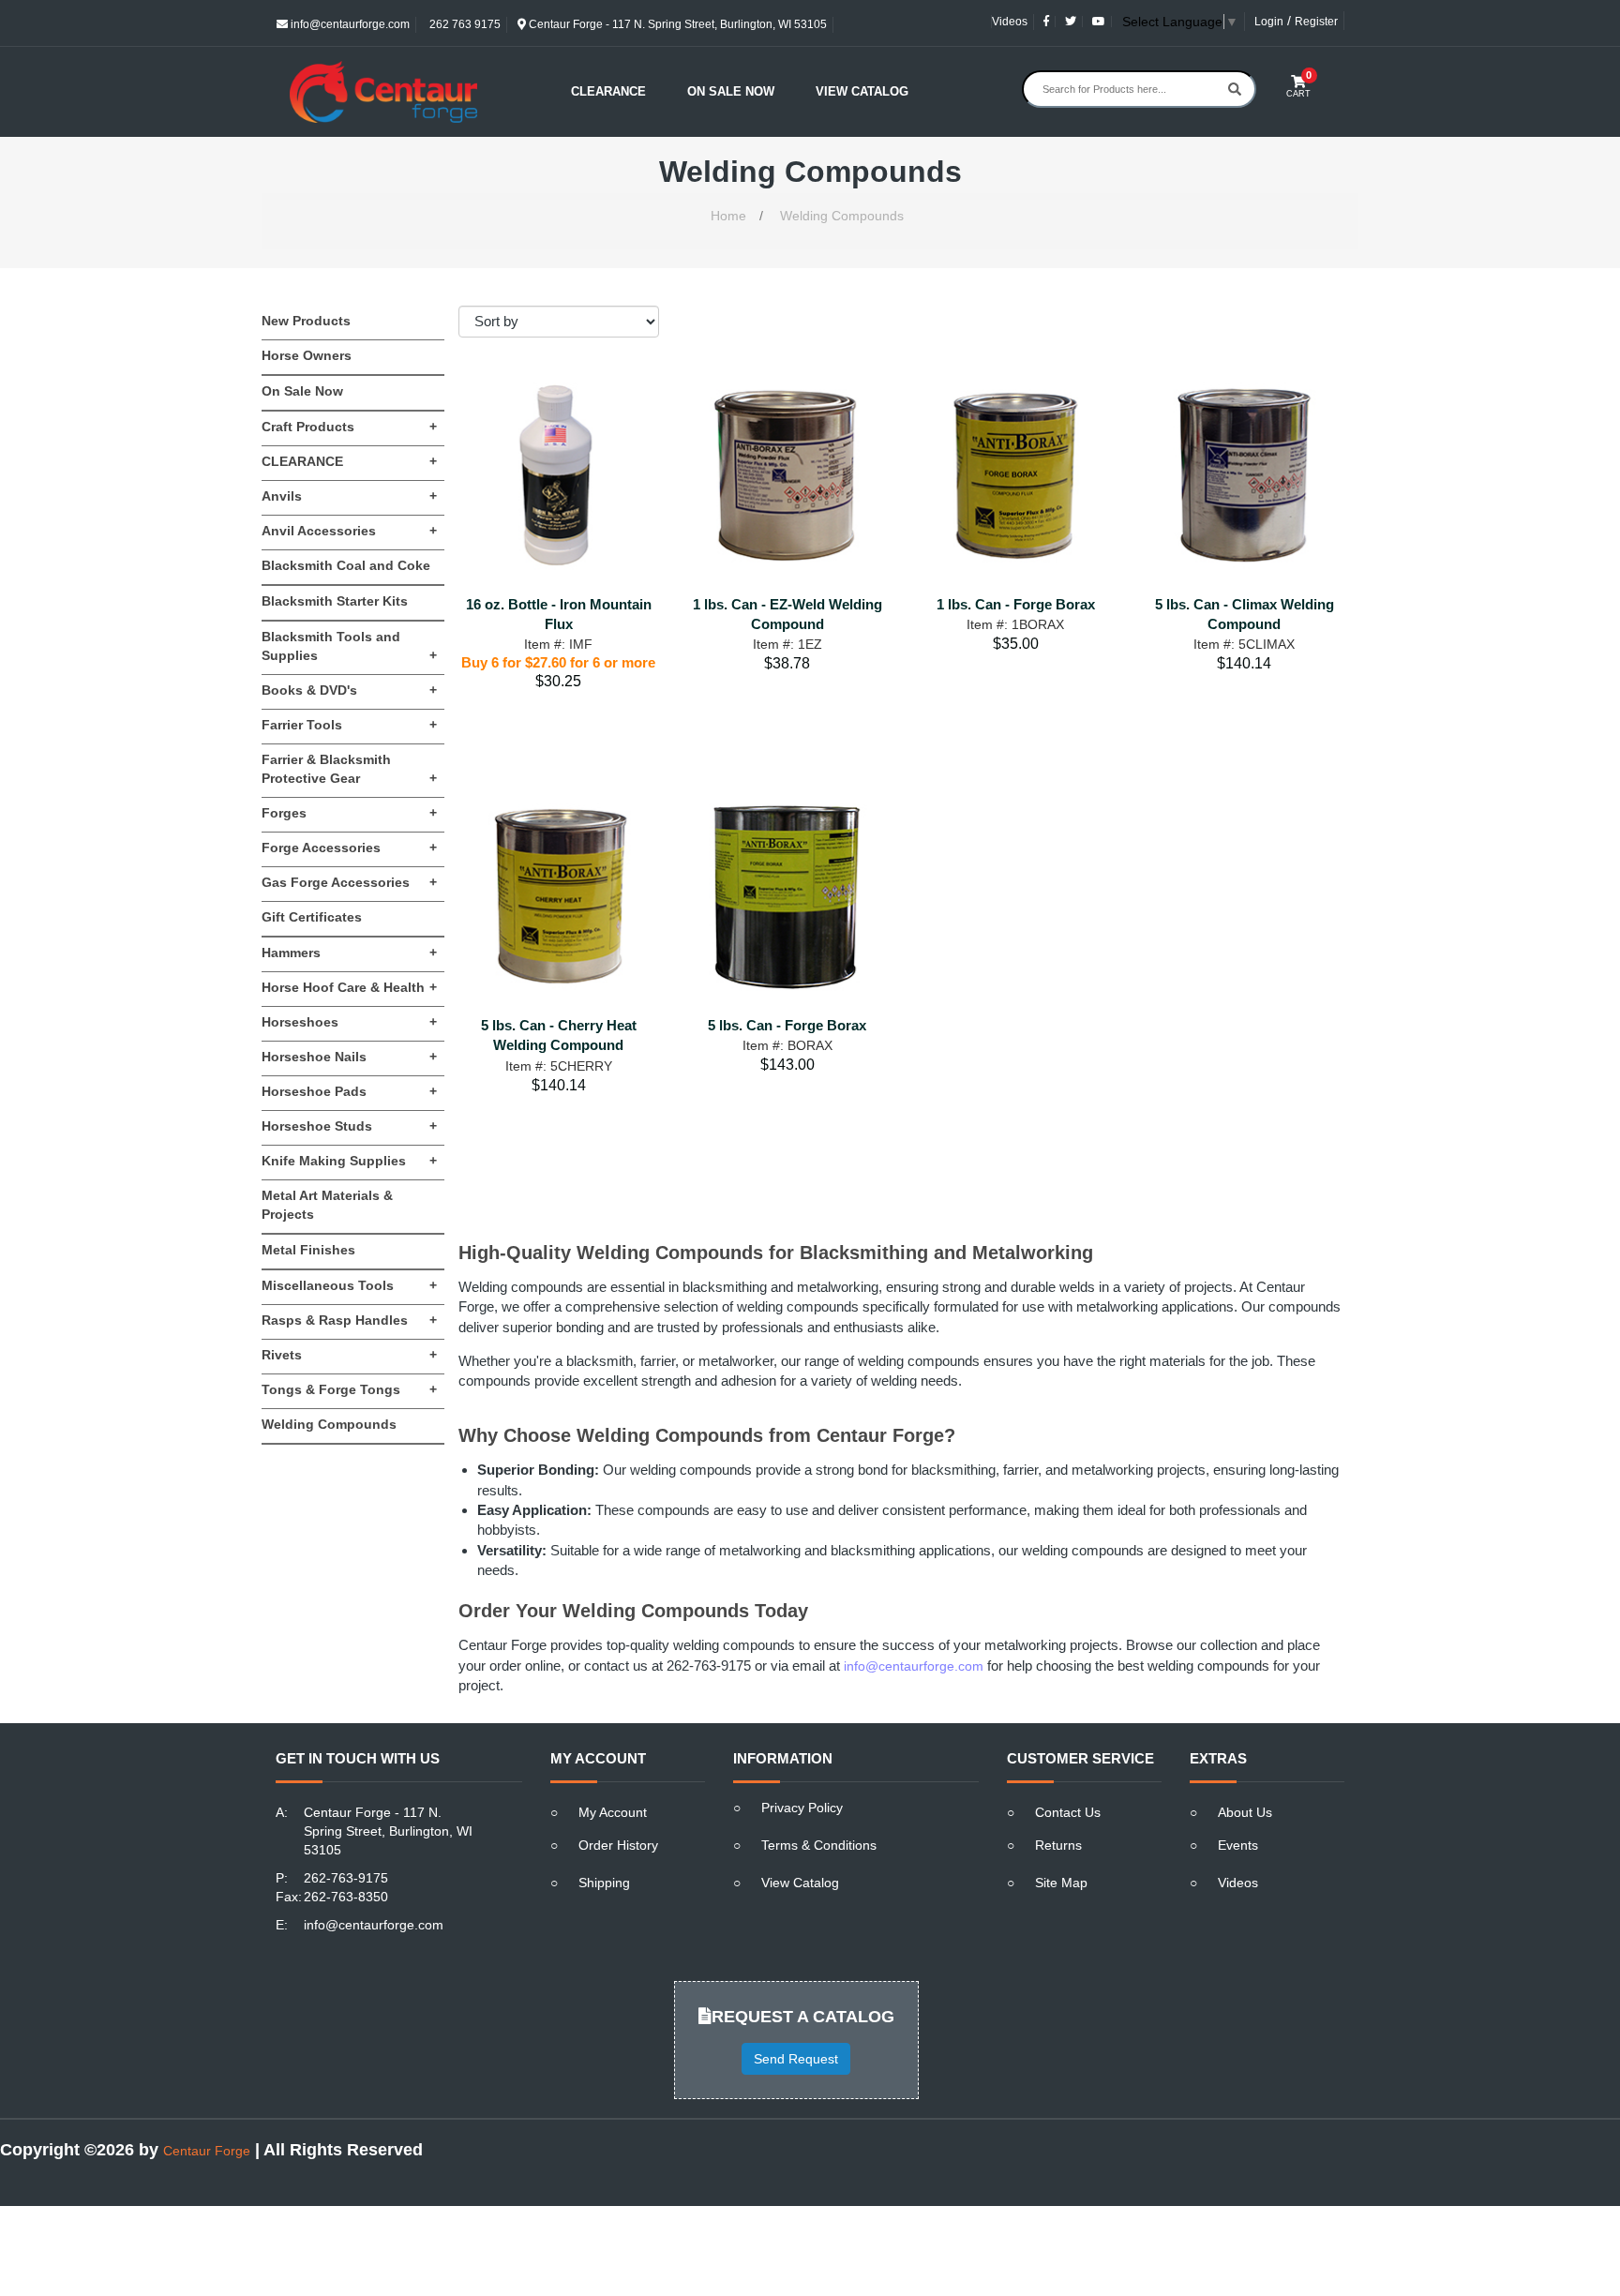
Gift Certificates (312, 917)
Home (728, 216)
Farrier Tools (349, 725)
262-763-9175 (346, 1878)
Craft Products (349, 427)
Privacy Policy (802, 1808)
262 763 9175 (464, 24)
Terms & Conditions (819, 1845)
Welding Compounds (842, 216)
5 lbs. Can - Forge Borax (787, 1025)
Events (1238, 1845)
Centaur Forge (207, 2151)
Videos (1010, 22)
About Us (1245, 1812)
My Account (613, 1812)
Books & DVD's (349, 690)
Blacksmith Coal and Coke (346, 565)
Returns (1058, 1845)
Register (1316, 22)
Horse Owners (307, 355)
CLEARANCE (349, 461)
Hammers (349, 953)
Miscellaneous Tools (349, 1285)
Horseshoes (349, 1022)
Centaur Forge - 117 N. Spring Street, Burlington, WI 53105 (676, 24)
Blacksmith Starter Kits (335, 601)
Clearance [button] (608, 91)
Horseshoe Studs (349, 1126)
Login (1269, 22)
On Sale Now (731, 91)
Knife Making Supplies (349, 1161)
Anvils (349, 496)
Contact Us (1068, 1812)
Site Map (1061, 1883)
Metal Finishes (308, 1250)
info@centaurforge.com (349, 24)
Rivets (349, 1355)
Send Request (796, 2059)
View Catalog (862, 91)
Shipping (604, 1883)
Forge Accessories (349, 848)
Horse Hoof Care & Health (349, 987)
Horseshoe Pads (349, 1091)
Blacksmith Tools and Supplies (349, 646)
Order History (618, 1845)
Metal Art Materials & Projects (327, 1205)
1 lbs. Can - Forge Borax (1016, 604)
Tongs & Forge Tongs (349, 1389)
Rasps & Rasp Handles (349, 1320)
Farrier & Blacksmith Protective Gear (349, 769)
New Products (306, 321)
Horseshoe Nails (349, 1057)
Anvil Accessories (349, 531)
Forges (349, 813)
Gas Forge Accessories (349, 882)
